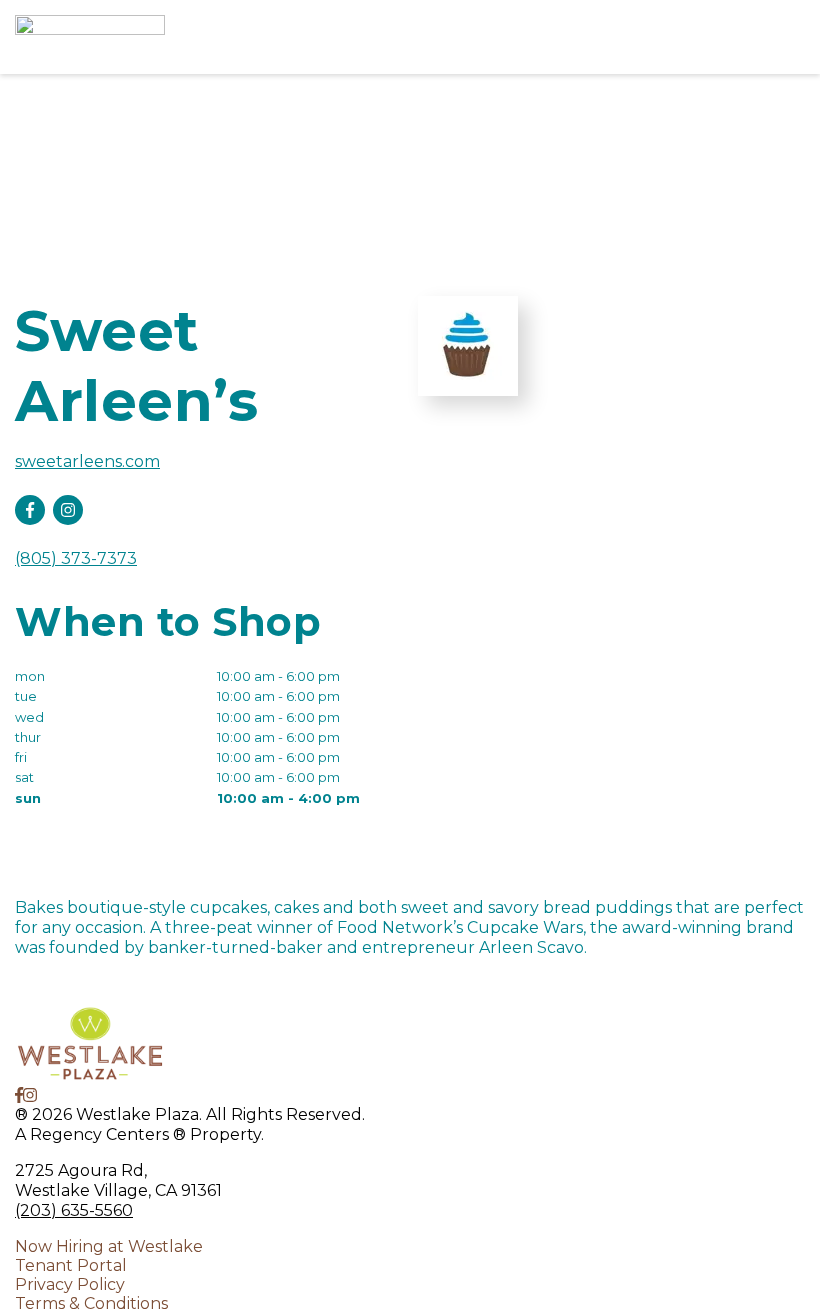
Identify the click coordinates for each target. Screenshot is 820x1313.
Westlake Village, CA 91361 (118, 1190)
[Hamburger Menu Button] (770, 37)
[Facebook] (30, 510)
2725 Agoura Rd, (81, 1170)
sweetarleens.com (87, 461)
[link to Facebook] (19, 1095)
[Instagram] (68, 510)
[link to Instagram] (30, 1095)
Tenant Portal (71, 1265)
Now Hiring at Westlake (109, 1246)
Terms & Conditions (91, 1303)
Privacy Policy (70, 1284)
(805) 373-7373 (76, 558)
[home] (360, 37)
